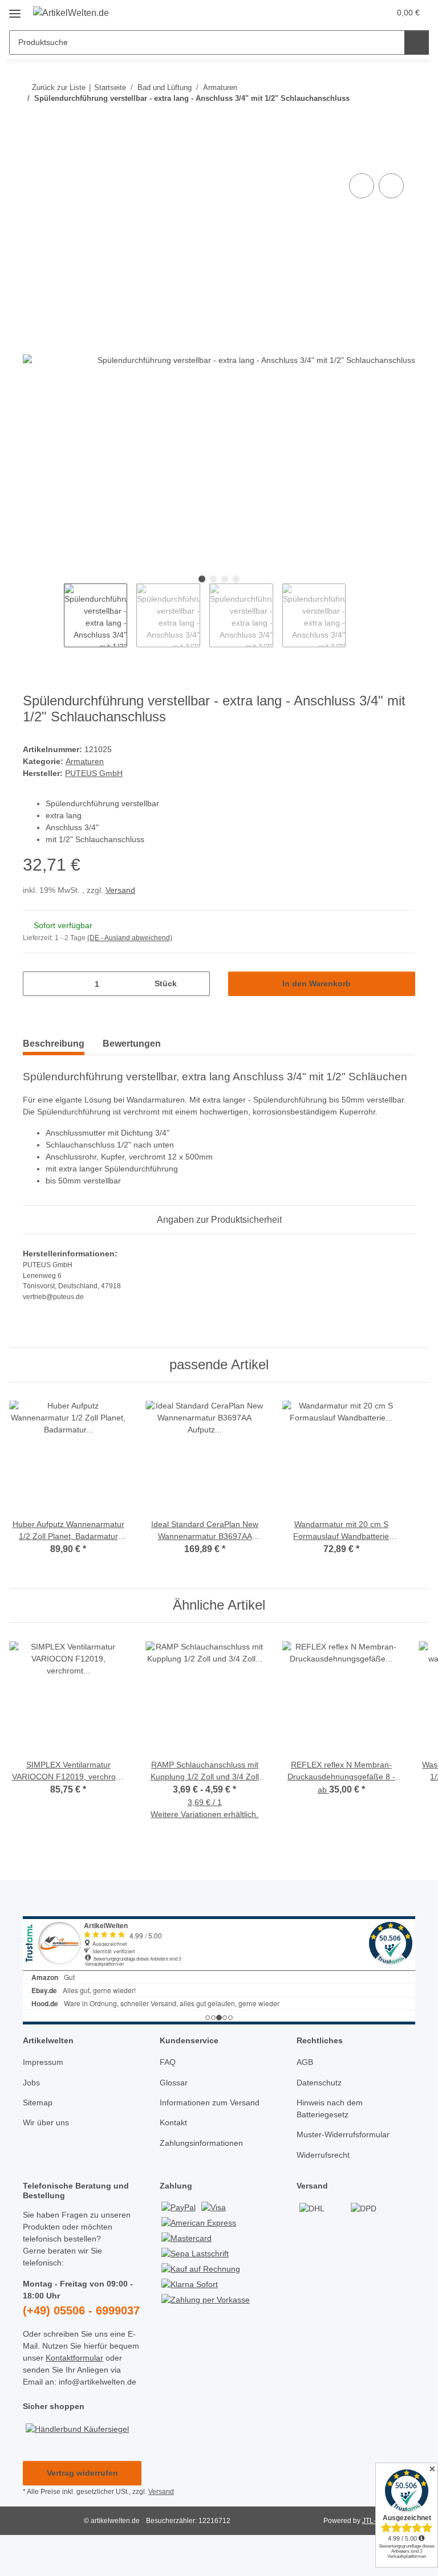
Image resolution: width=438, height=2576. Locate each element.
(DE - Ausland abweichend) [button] (130, 938)
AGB (305, 2062)
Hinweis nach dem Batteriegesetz (330, 2108)
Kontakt (173, 2122)
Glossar (174, 2083)
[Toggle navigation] (15, 9)
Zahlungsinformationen (201, 2143)
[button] (336, 13)
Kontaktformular (74, 2358)
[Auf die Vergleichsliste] (362, 186)
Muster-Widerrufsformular (343, 2134)
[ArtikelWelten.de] (71, 13)
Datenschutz (319, 2083)
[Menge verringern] (36, 984)
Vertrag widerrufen (82, 2473)
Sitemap (38, 2103)
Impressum (43, 2062)
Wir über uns (46, 2122)
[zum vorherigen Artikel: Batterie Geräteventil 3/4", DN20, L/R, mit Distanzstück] (378, 121)
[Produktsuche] (417, 42)
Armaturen (85, 761)
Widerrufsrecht (323, 2155)
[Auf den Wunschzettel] (391, 186)
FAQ (168, 2062)
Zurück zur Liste (59, 87)
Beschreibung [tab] (54, 1044)
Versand (120, 890)
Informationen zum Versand (210, 2103)
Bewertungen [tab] (132, 1044)
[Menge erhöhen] (197, 984)
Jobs (31, 2083)
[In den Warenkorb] (32, 158)
